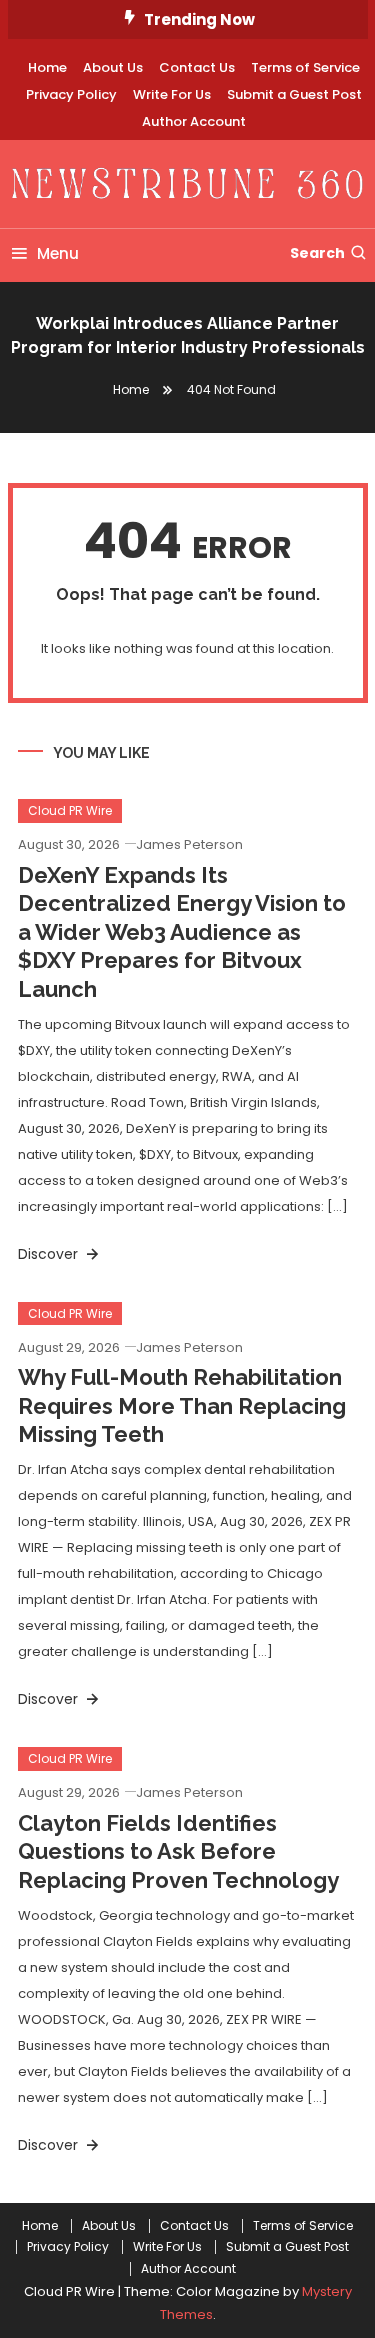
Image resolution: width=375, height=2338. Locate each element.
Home (47, 67)
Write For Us (172, 94)
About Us (113, 67)
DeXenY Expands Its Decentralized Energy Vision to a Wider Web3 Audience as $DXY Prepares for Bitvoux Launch (182, 932)
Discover (50, 1254)
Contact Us (197, 67)
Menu (58, 253)
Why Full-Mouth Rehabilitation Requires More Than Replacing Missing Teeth (182, 1405)
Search (317, 253)
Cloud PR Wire (70, 810)
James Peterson (189, 844)
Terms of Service (305, 67)
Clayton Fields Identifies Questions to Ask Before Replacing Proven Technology (178, 1851)
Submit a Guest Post (294, 94)
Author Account (194, 121)
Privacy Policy (71, 94)
